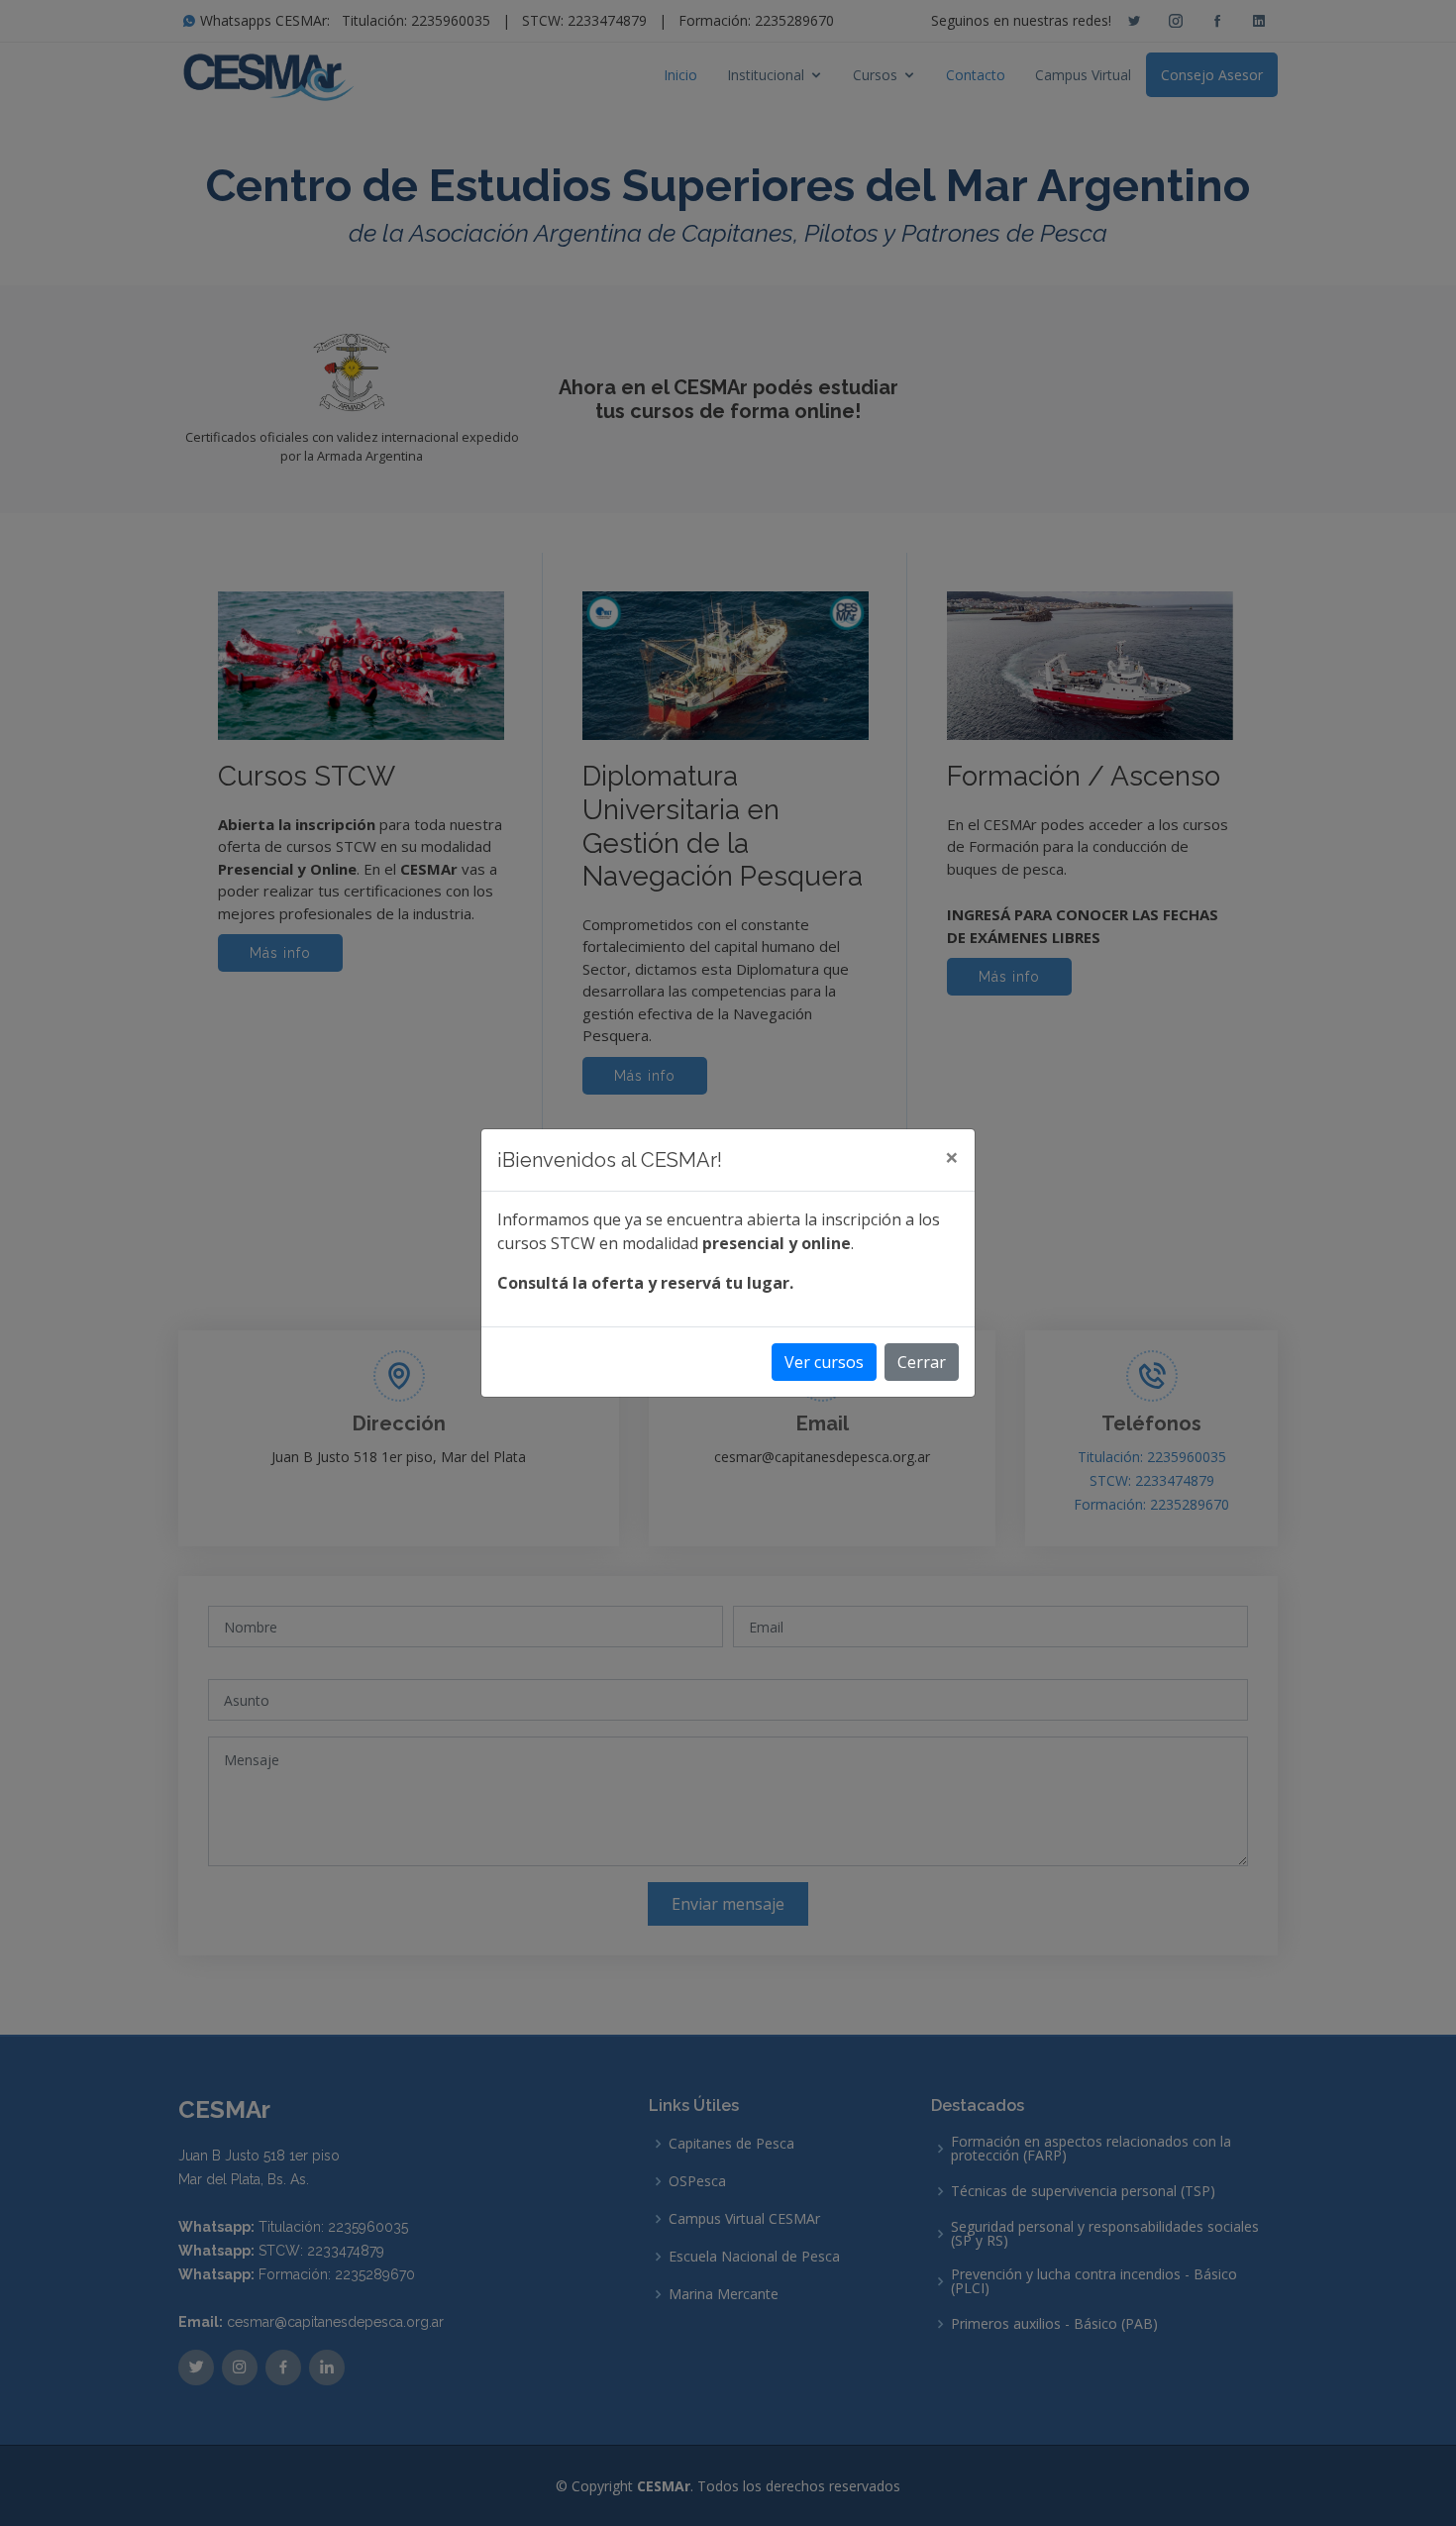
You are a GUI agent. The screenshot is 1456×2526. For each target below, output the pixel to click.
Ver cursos (824, 1362)
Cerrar (922, 1362)
